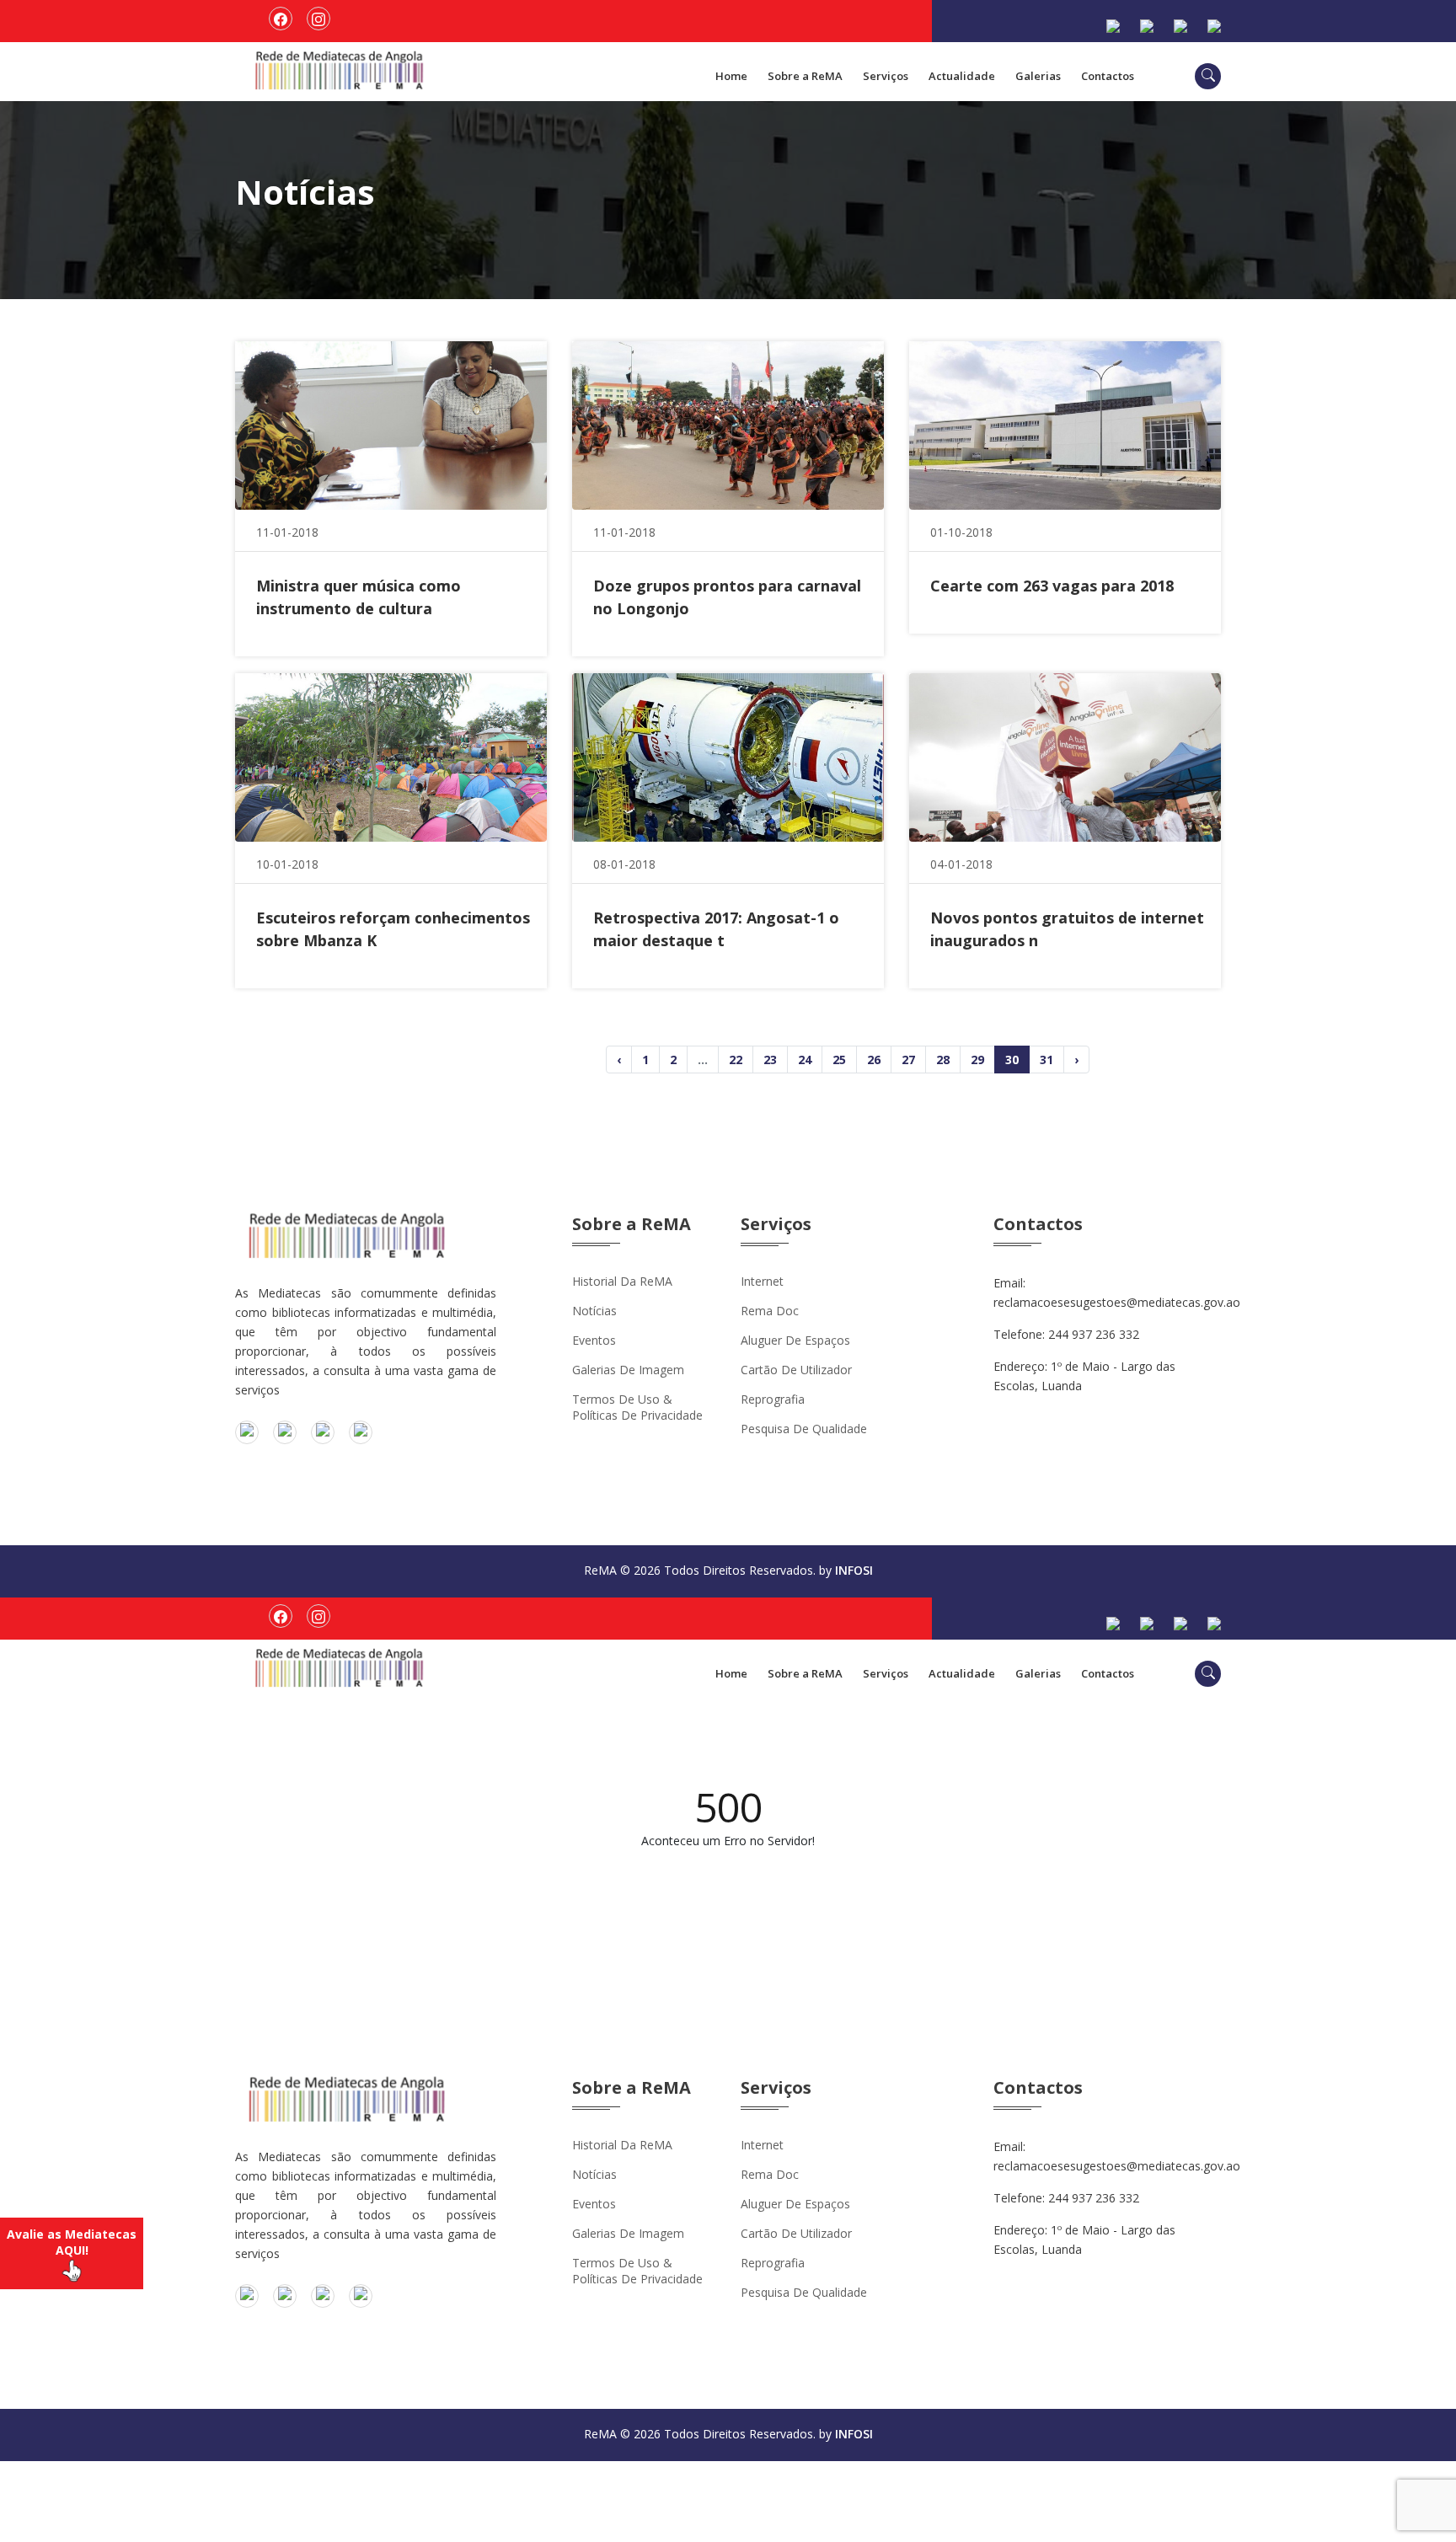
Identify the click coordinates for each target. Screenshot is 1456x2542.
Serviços (886, 76)
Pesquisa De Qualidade (804, 1429)
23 (770, 1060)
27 (908, 1060)
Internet (762, 1281)
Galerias (1038, 76)
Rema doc (770, 1311)
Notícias (594, 1311)
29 (977, 1060)
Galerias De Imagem (628, 1370)
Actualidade (962, 76)
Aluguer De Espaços (795, 1340)
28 (943, 1060)
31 (1046, 1060)
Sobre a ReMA (805, 76)
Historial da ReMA (622, 1281)
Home (731, 76)
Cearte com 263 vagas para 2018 (1052, 586)
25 (839, 1060)
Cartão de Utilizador (796, 1370)
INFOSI (854, 1570)
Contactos (1108, 76)
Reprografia (773, 1399)
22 (736, 1060)
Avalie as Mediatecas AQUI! (72, 2242)
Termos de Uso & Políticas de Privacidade (637, 1407)
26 (874, 1060)
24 (805, 1060)
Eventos (594, 1340)
